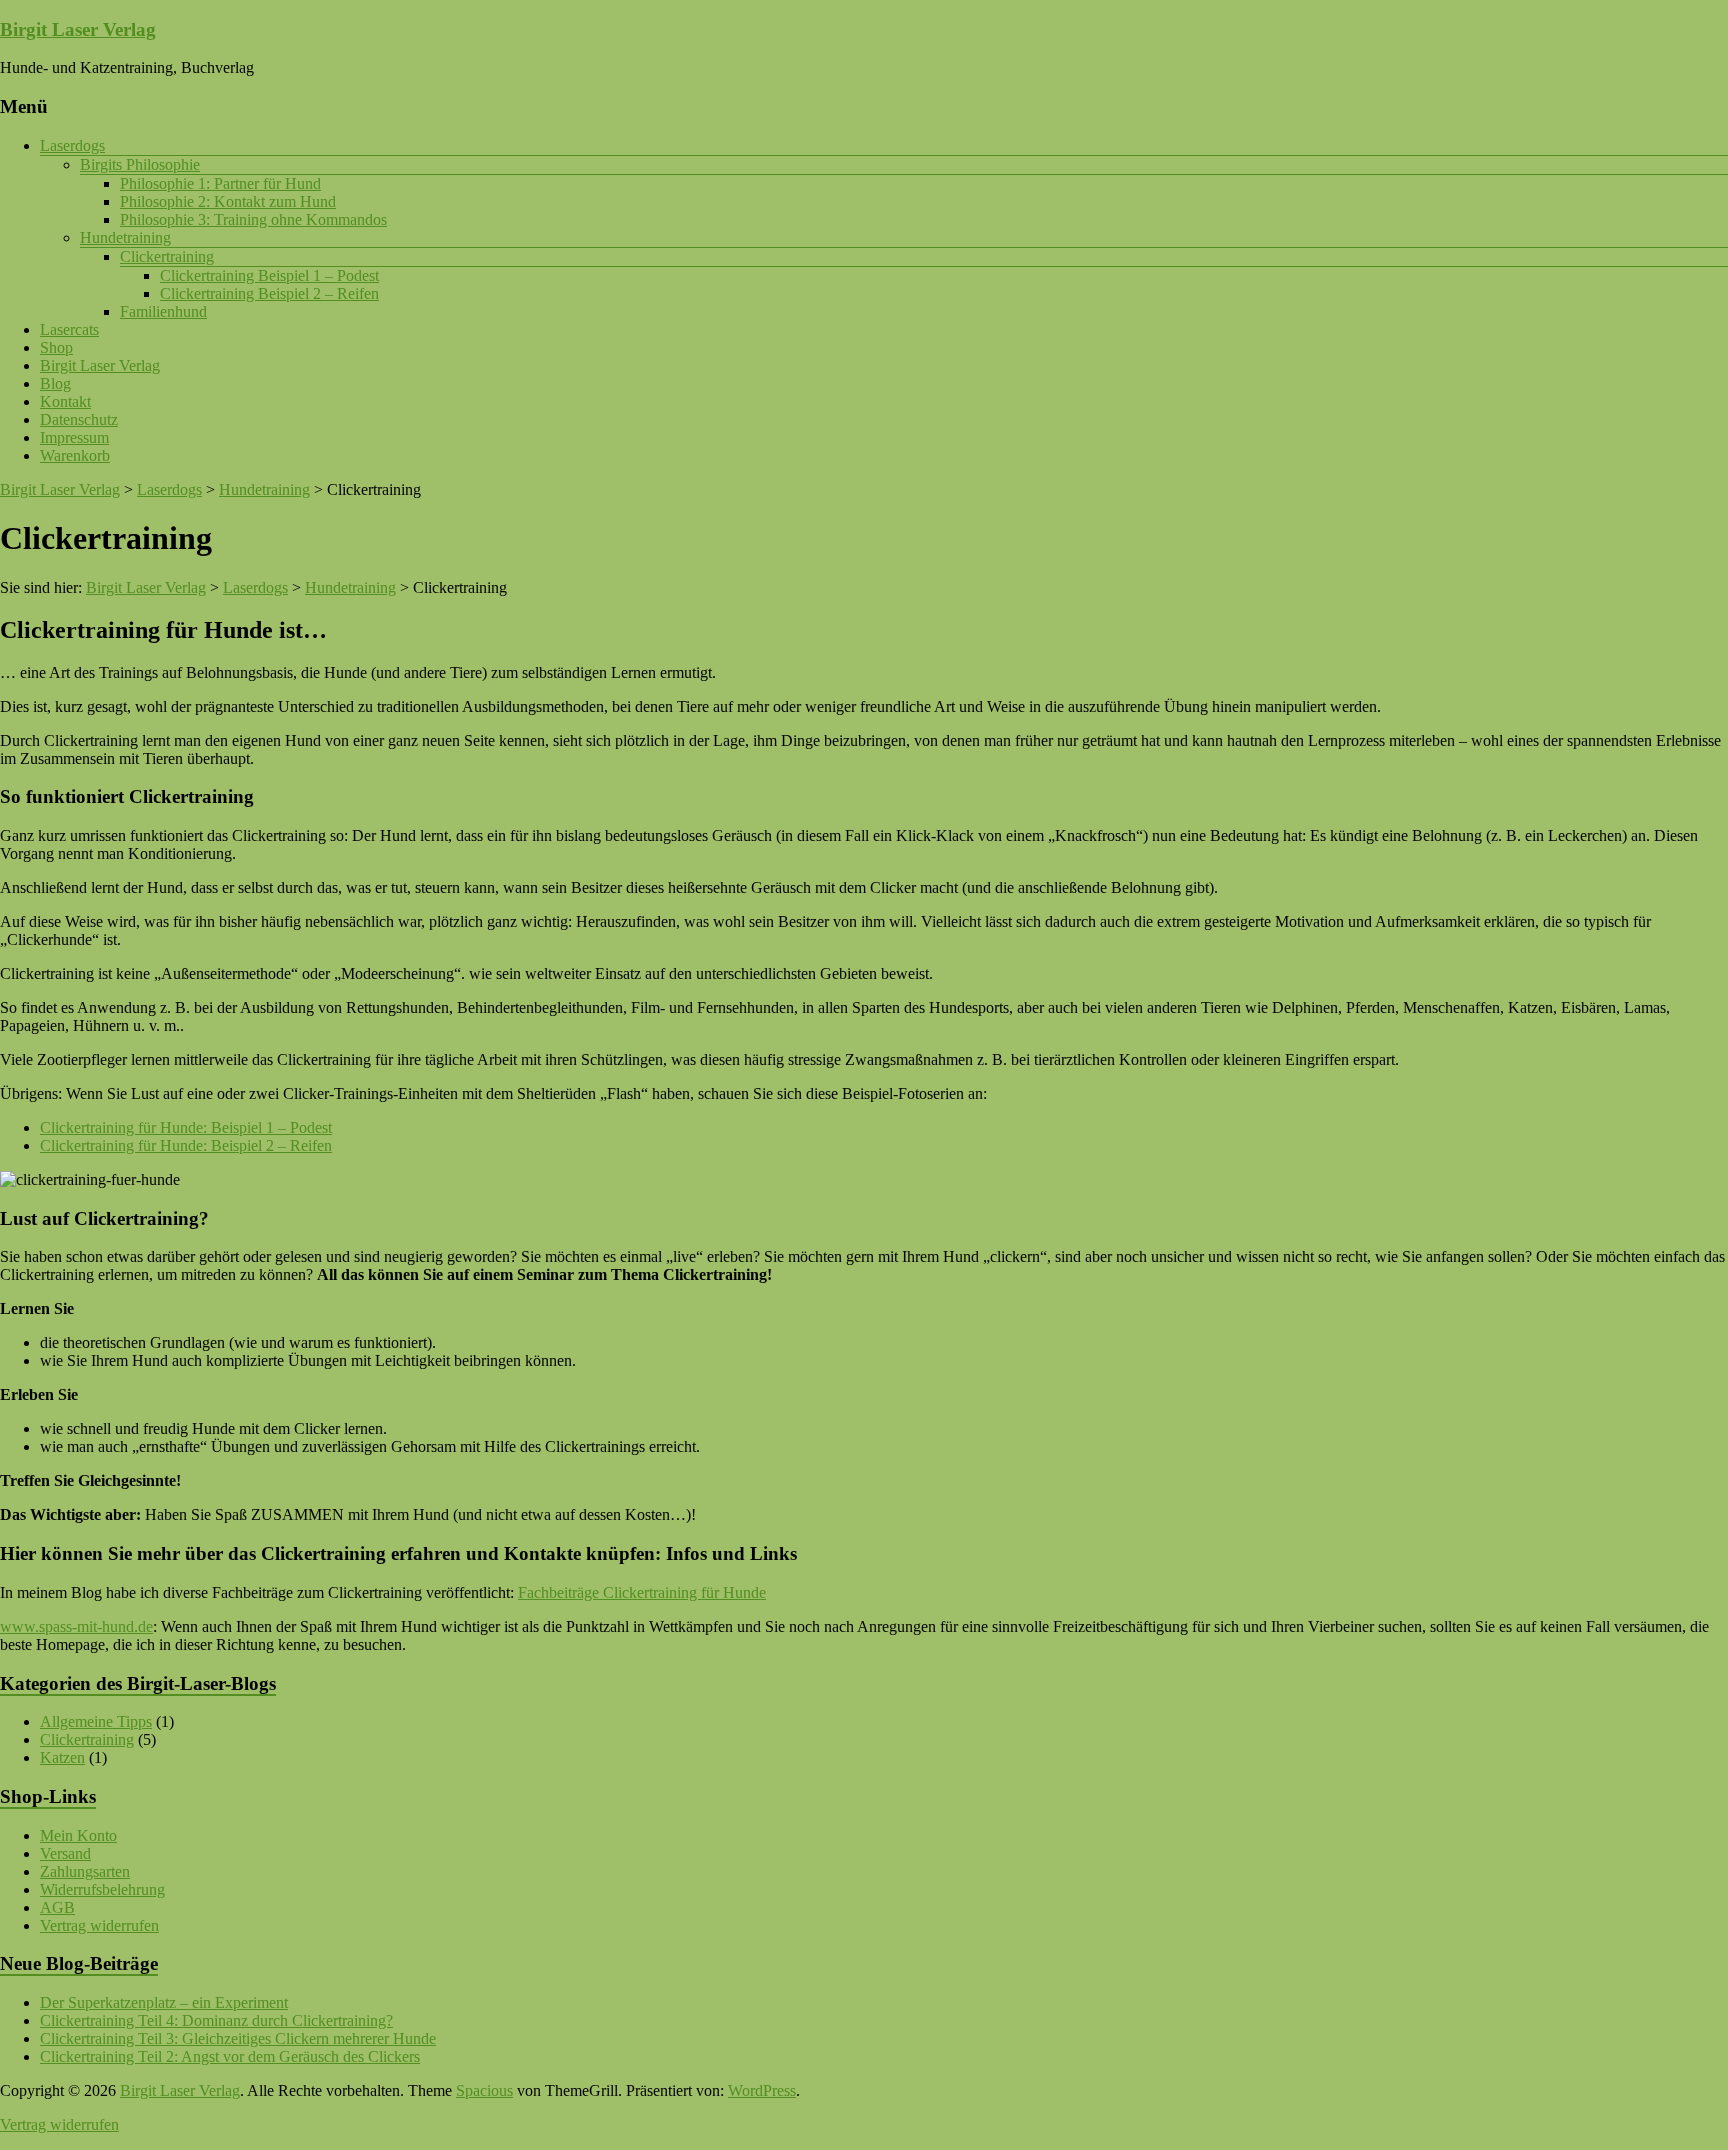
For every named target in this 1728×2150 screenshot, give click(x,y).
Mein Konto (78, 1835)
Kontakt (65, 401)
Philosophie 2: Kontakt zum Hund (228, 201)
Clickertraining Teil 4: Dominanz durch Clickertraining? (216, 2020)
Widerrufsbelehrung (102, 1889)
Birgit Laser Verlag (78, 29)
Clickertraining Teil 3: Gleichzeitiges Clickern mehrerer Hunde (238, 2038)
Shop (56, 347)
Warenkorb (75, 455)
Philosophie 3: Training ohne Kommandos (253, 219)
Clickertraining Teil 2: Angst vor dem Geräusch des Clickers (230, 2056)
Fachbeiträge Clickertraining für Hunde (642, 1592)
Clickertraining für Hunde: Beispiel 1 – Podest (186, 1127)
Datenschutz (79, 419)
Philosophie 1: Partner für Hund (220, 183)
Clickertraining (167, 256)
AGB (57, 1907)
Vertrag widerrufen (99, 1925)
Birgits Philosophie (140, 164)
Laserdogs (72, 145)
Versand (65, 1853)
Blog (55, 383)
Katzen (62, 1757)
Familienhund (163, 311)
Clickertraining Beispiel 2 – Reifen (269, 293)
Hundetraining (125, 237)
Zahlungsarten (85, 1871)
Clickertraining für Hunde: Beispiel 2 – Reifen (186, 1145)
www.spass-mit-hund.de (76, 1626)
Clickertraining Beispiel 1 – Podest (269, 275)
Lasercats (69, 329)
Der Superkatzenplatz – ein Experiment (164, 2002)
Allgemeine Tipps (96, 1721)
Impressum (74, 437)
